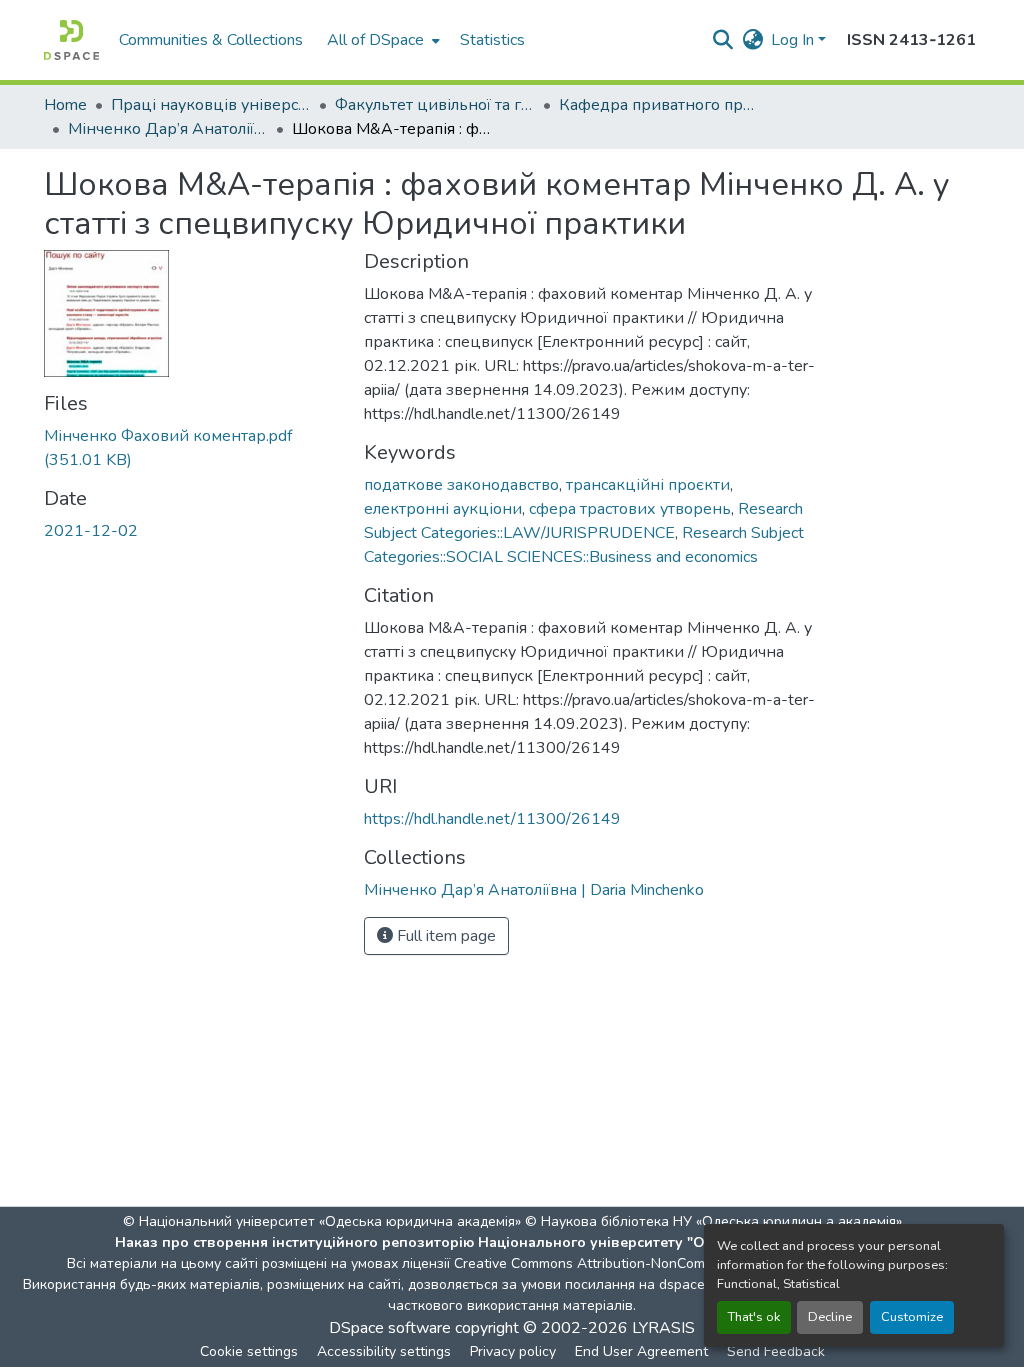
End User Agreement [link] (641, 1351)
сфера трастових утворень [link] (630, 509)
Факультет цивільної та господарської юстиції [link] (435, 105)
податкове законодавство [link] (461, 485)
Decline (830, 1317)
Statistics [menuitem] (492, 40)
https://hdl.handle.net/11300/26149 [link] (492, 819)
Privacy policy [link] (513, 1351)
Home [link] (65, 105)
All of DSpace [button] (375, 40)
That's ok (754, 1317)
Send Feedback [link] (776, 1351)
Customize (912, 1317)
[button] (71, 40)
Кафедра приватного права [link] (659, 105)
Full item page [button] (444, 936)
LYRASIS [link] (663, 1328)
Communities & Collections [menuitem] (211, 40)
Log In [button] (794, 40)
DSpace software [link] (390, 1328)
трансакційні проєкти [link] (648, 485)
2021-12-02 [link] (91, 531)
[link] (192, 448)
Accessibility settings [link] (384, 1351)
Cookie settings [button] (249, 1351)
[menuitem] (381, 40)
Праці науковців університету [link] (211, 105)
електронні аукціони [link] (443, 509)
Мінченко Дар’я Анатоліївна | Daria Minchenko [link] (168, 129)
